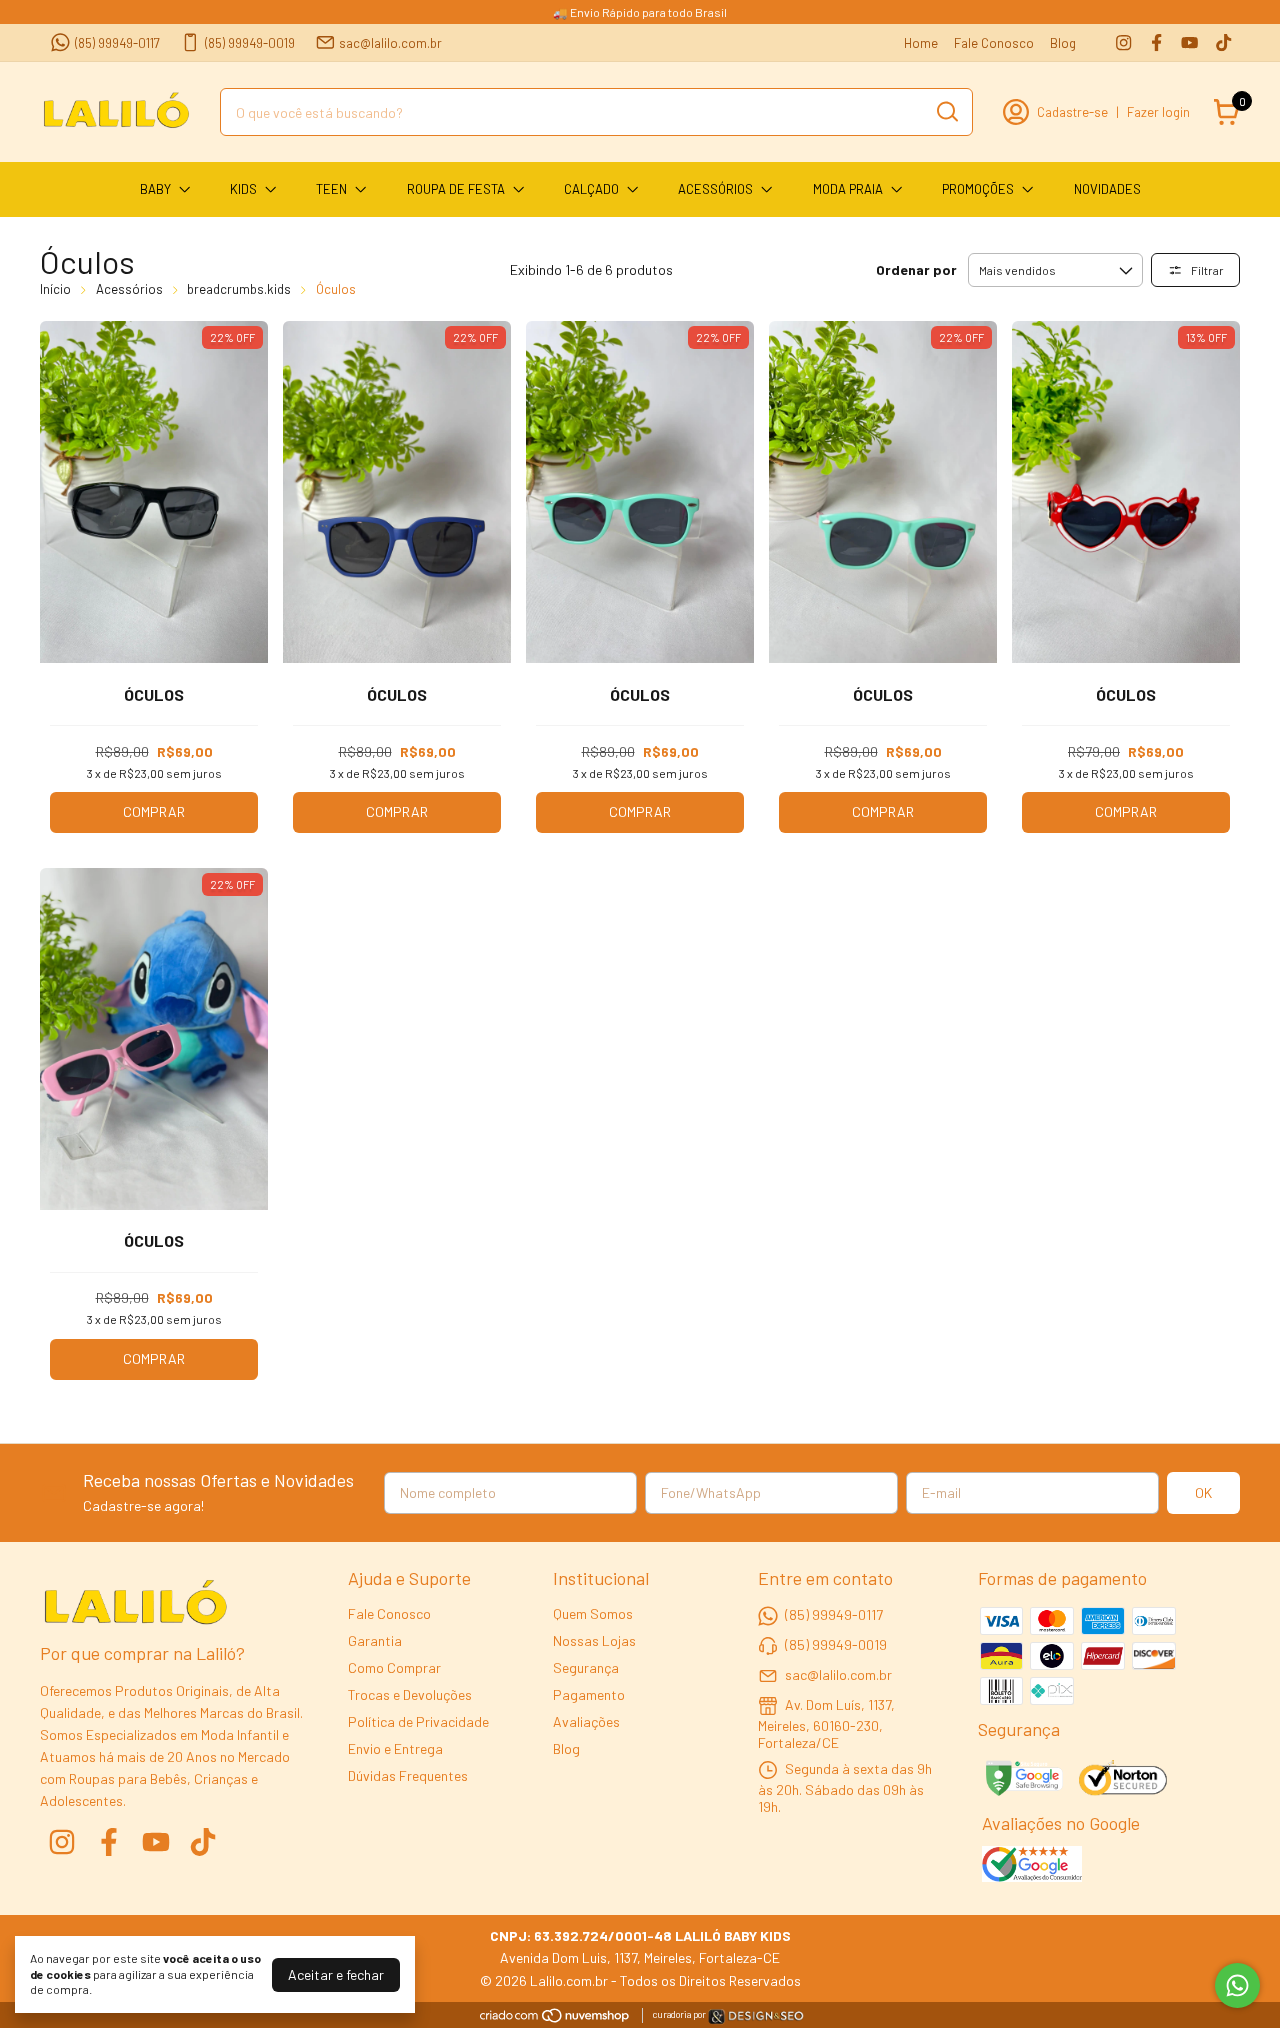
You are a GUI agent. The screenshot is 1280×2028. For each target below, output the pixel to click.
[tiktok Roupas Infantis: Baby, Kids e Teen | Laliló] (1223, 42)
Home (921, 43)
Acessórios (129, 289)
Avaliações (586, 1721)
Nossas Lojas (594, 1640)
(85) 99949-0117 (117, 43)
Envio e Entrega (395, 1748)
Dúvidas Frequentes (408, 1775)
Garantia (375, 1640)
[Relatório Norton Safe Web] (1124, 1780)
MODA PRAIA (848, 189)
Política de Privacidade (418, 1721)
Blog (1063, 43)
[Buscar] (946, 111)
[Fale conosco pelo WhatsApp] (1237, 1985)
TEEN (331, 189)
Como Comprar (394, 1667)
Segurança (586, 1667)
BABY (155, 189)
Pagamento (589, 1694)
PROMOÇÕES (978, 189)
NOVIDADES (1107, 189)
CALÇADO (591, 189)
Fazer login (1158, 112)
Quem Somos (593, 1613)
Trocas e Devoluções (410, 1694)
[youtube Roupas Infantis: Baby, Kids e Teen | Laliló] (1189, 42)
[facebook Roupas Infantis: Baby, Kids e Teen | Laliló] (1156, 42)
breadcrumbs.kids (239, 289)
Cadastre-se (1072, 112)
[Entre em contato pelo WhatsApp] (756, 2019)
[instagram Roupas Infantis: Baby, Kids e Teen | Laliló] (1123, 42)
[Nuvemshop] (555, 2018)
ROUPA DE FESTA (456, 189)
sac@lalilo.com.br (390, 43)
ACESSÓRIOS (715, 189)
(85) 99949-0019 (250, 43)
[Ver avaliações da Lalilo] (1032, 1866)
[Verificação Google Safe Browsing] (1022, 1780)
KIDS (243, 189)
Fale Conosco (994, 43)
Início (55, 289)
